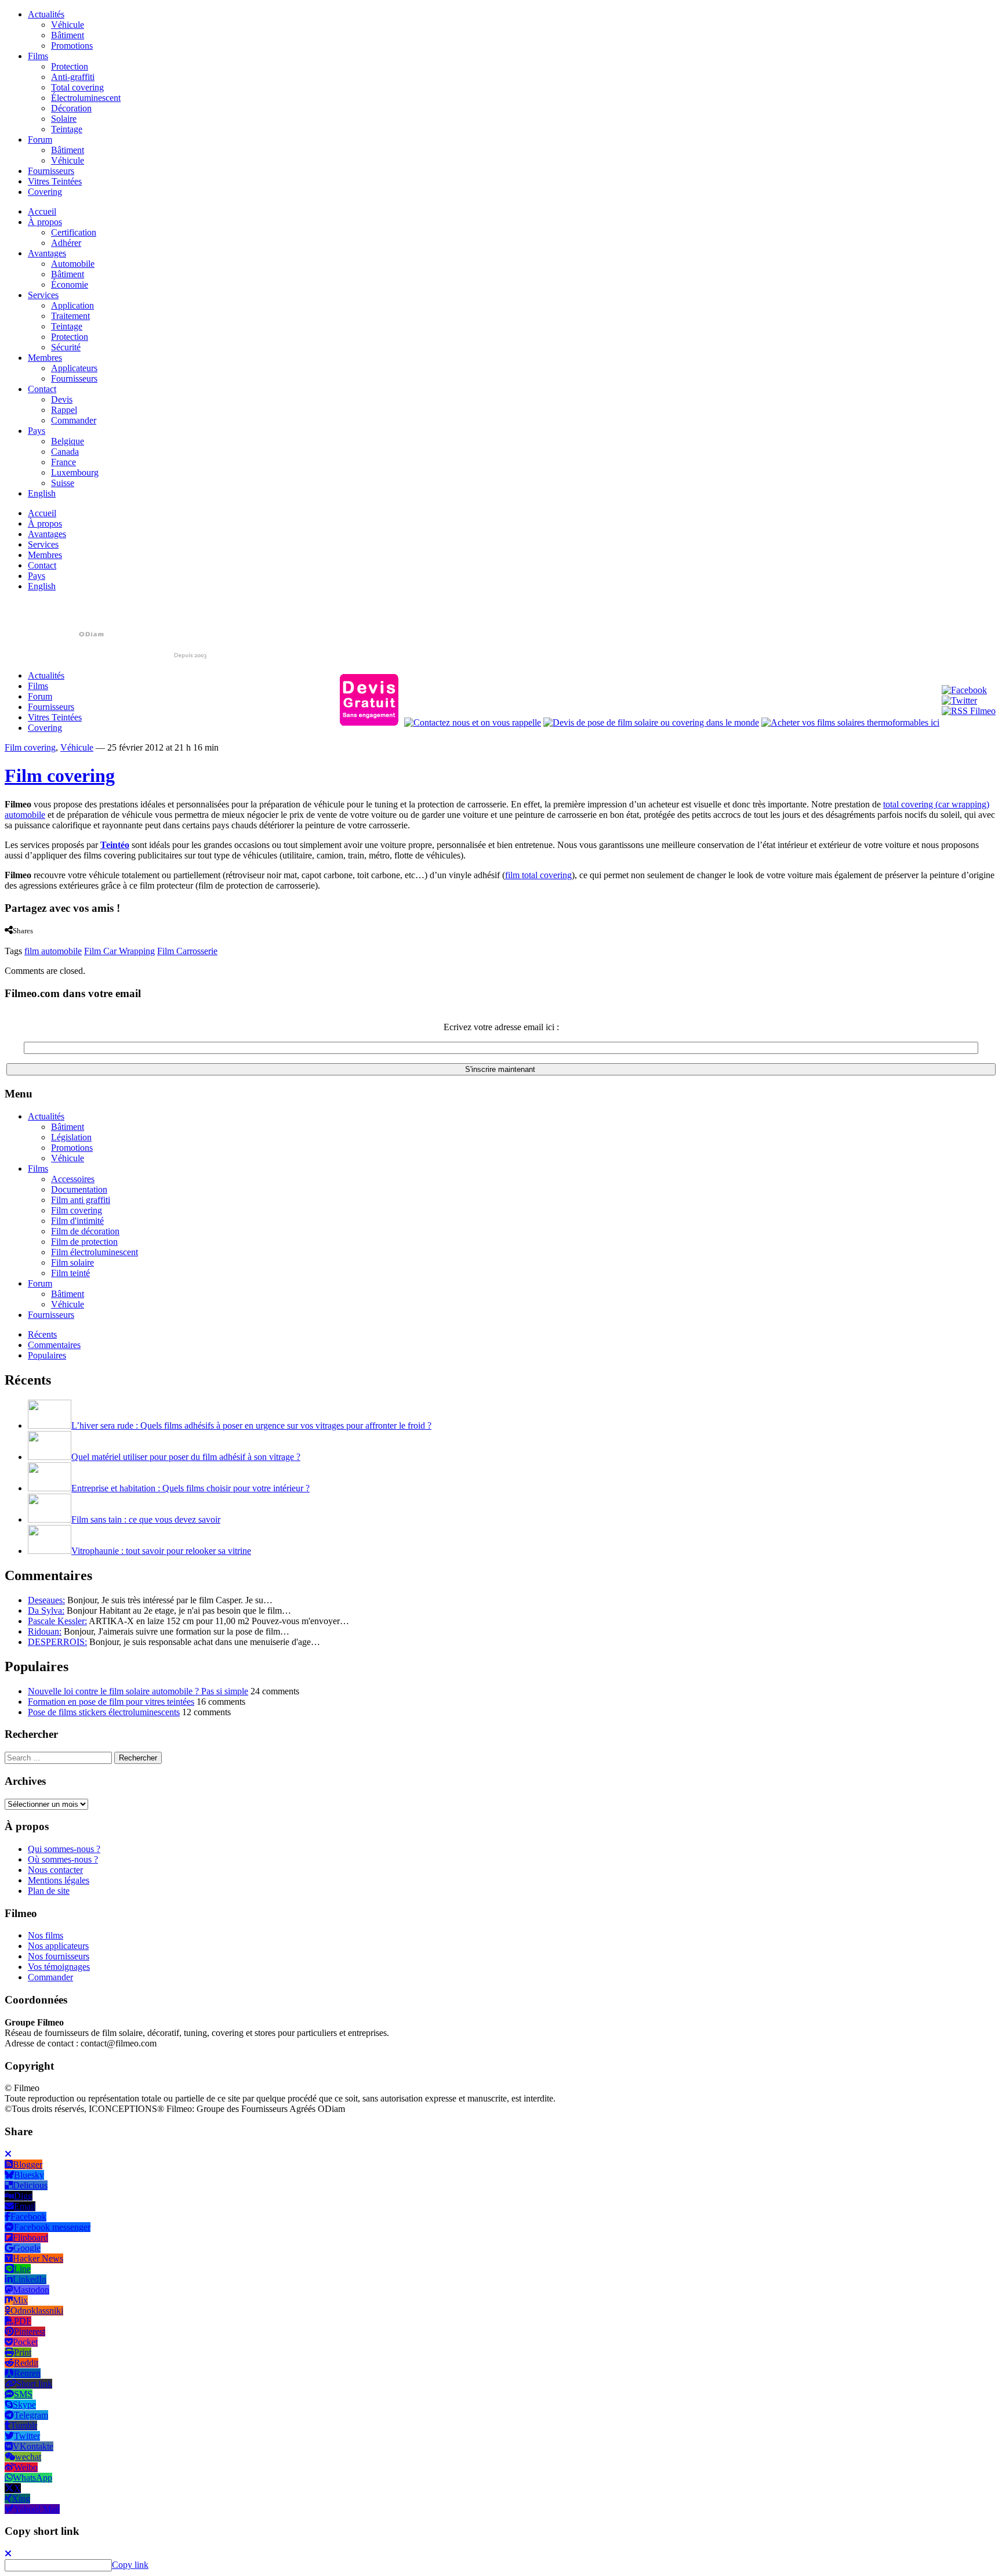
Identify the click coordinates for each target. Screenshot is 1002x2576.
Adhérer (66, 243)
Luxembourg (75, 472)
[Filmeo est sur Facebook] (964, 690)
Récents (42, 1334)
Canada (65, 452)
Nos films (46, 1935)
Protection (70, 66)
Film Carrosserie (187, 951)
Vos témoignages (59, 1967)
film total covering (538, 875)
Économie (70, 285)
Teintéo (115, 845)
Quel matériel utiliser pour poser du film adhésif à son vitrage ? (186, 1457)
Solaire (64, 119)
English (42, 493)
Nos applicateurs (58, 1946)
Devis (62, 399)
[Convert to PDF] (63, 941)
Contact (42, 389)
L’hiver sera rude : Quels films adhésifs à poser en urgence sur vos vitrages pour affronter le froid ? (251, 1425)
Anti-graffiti (73, 77)
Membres (45, 358)
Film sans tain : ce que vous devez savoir (146, 1519)
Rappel (64, 410)
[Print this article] (51, 941)
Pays (37, 431)
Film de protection (84, 1242)
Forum (40, 140)
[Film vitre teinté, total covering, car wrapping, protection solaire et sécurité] (106, 656)
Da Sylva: (46, 1611)
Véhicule (68, 25)
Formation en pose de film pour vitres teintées (111, 1702)
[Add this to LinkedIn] (28, 941)
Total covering (77, 87)
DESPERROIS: (57, 1642)
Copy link (130, 2565)
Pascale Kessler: (57, 1621)
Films (38, 56)
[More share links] (74, 941)
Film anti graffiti (81, 1200)
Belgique (68, 441)
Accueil (42, 211)
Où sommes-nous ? (63, 1859)
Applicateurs (74, 368)
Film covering (30, 747)
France (63, 462)
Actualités (46, 14)
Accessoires (73, 1179)
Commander (74, 420)
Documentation (79, 1189)
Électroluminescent (86, 98)
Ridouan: (45, 1631)
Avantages (47, 253)
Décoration (71, 108)
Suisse (63, 483)
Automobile (73, 264)
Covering (45, 192)
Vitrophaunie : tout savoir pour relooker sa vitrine (161, 1551)
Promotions (72, 46)
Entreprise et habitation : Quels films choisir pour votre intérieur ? (190, 1488)
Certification (74, 232)
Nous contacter (55, 1870)
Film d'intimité (77, 1221)
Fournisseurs (51, 171)
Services (43, 295)
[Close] (8, 2154)
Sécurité (66, 347)
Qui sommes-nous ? (64, 1849)
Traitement (70, 316)
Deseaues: (46, 1600)
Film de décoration (85, 1231)
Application (72, 305)
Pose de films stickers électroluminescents (104, 1712)
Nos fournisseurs (59, 1956)
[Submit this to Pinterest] (39, 941)
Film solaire (72, 1262)
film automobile (53, 951)
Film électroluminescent (95, 1252)
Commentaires (54, 1345)
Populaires (47, 1355)
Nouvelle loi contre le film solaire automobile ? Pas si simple (138, 1691)
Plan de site (49, 1891)
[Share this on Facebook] (8, 941)
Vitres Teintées (55, 181)
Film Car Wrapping (119, 951)
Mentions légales (59, 1880)
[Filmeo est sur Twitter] (959, 700)
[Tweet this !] (17, 941)
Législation (71, 1137)
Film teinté (70, 1273)
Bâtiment (68, 35)
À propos (45, 222)
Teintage (67, 129)
